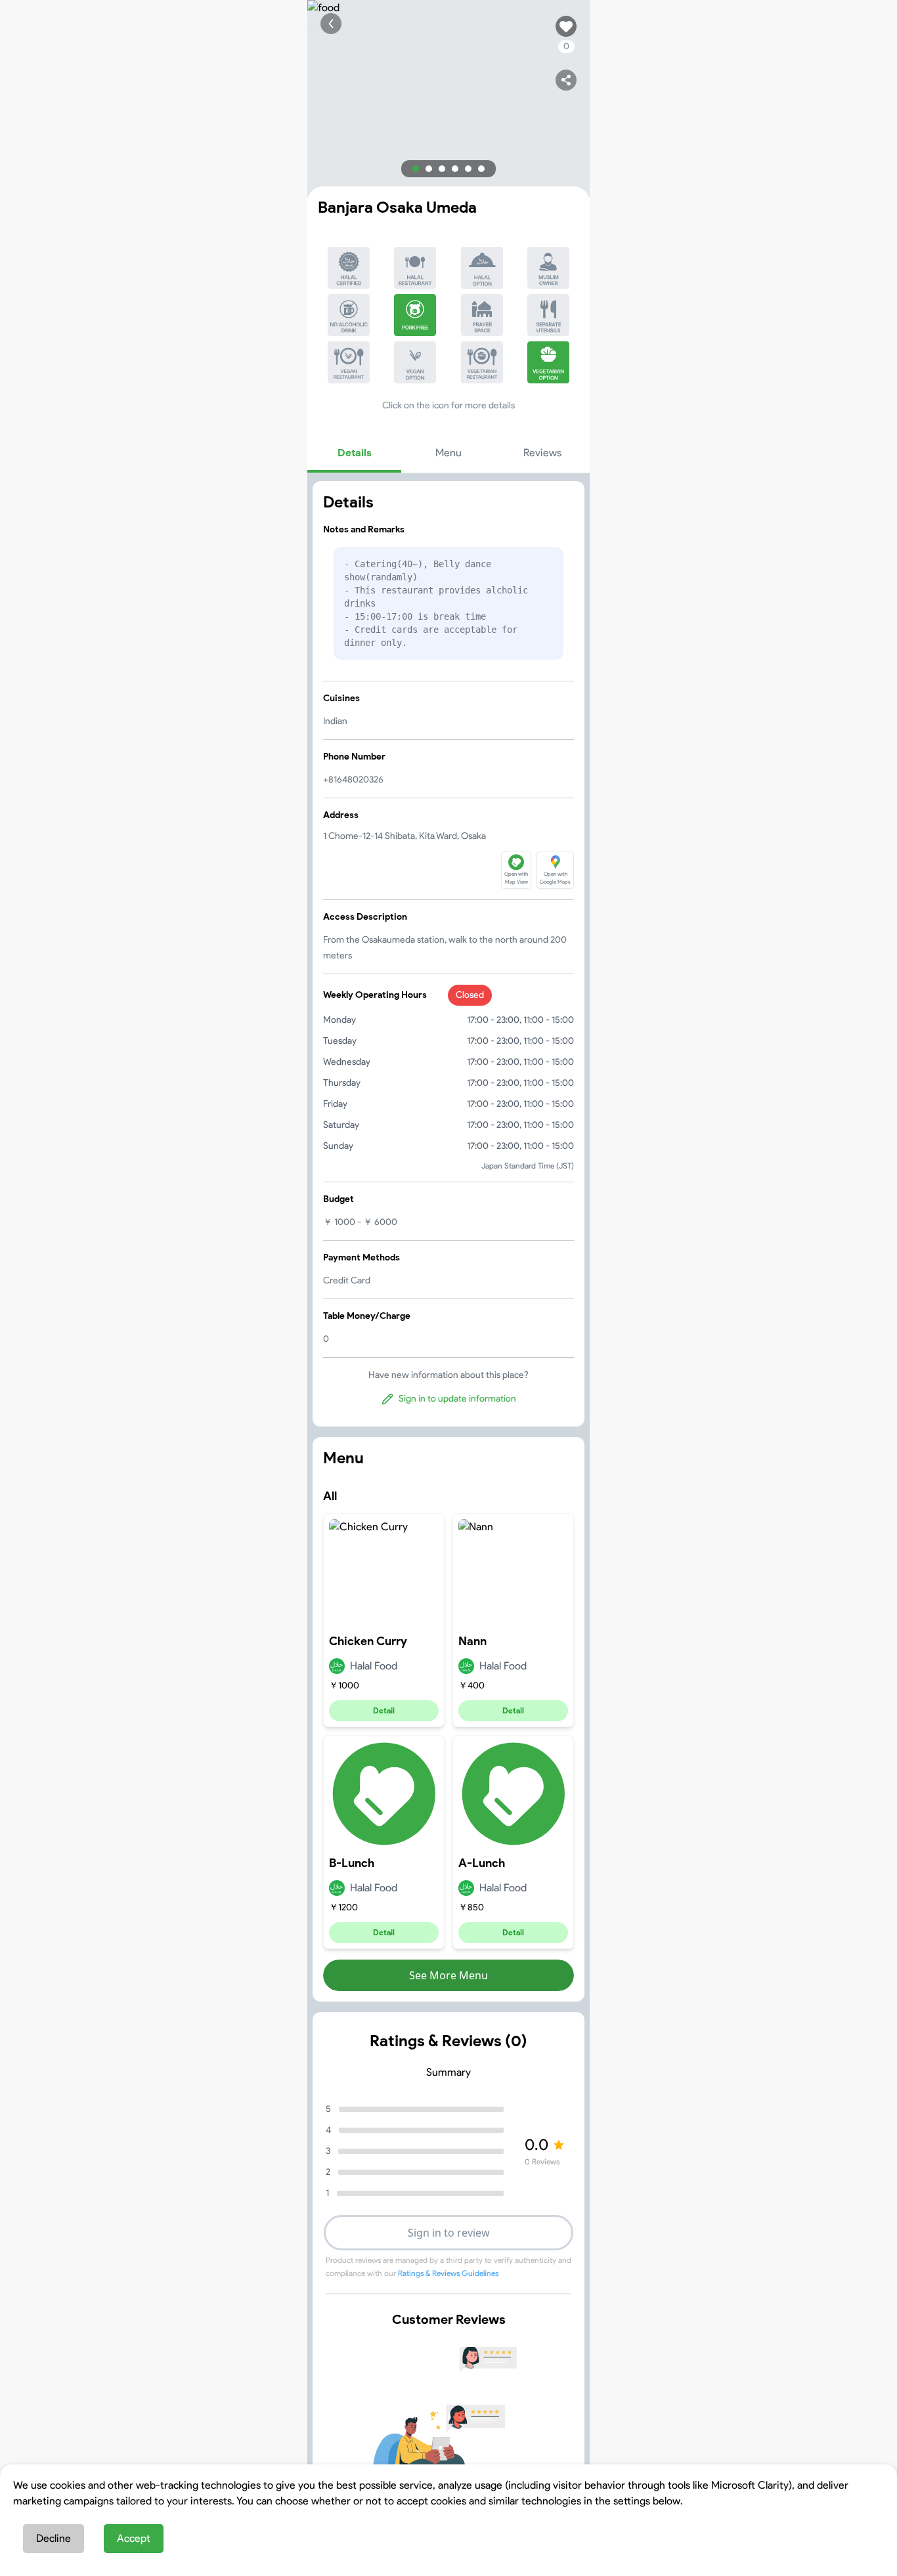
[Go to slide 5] (468, 169)
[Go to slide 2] (429, 169)
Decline (54, 2538)
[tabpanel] (448, 954)
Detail (384, 1710)
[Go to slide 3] (442, 169)
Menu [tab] (448, 453)
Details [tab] (355, 453)
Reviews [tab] (542, 453)
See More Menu (448, 1975)
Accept (134, 2538)
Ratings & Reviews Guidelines (448, 2273)
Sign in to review (449, 2233)
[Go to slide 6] (481, 169)
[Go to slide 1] (416, 169)
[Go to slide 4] (455, 169)
